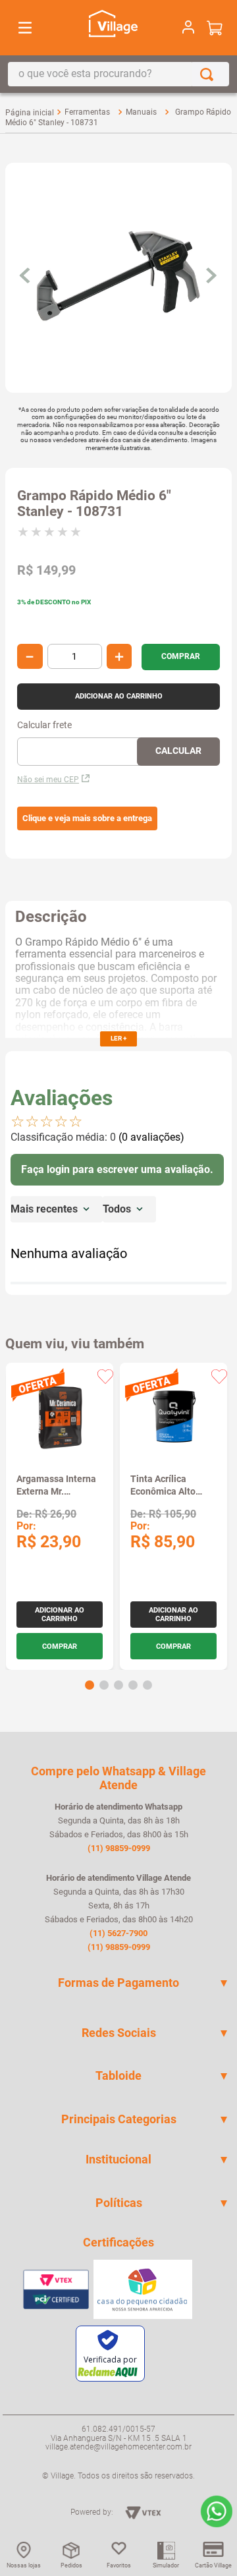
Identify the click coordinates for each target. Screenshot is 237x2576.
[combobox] (118, 74)
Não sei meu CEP (48, 780)
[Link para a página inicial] (30, 113)
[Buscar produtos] (209, 74)
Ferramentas (87, 112)
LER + (118, 1038)
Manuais (141, 112)
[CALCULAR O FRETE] (178, 752)
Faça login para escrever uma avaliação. (117, 1169)
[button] (87, 818)
